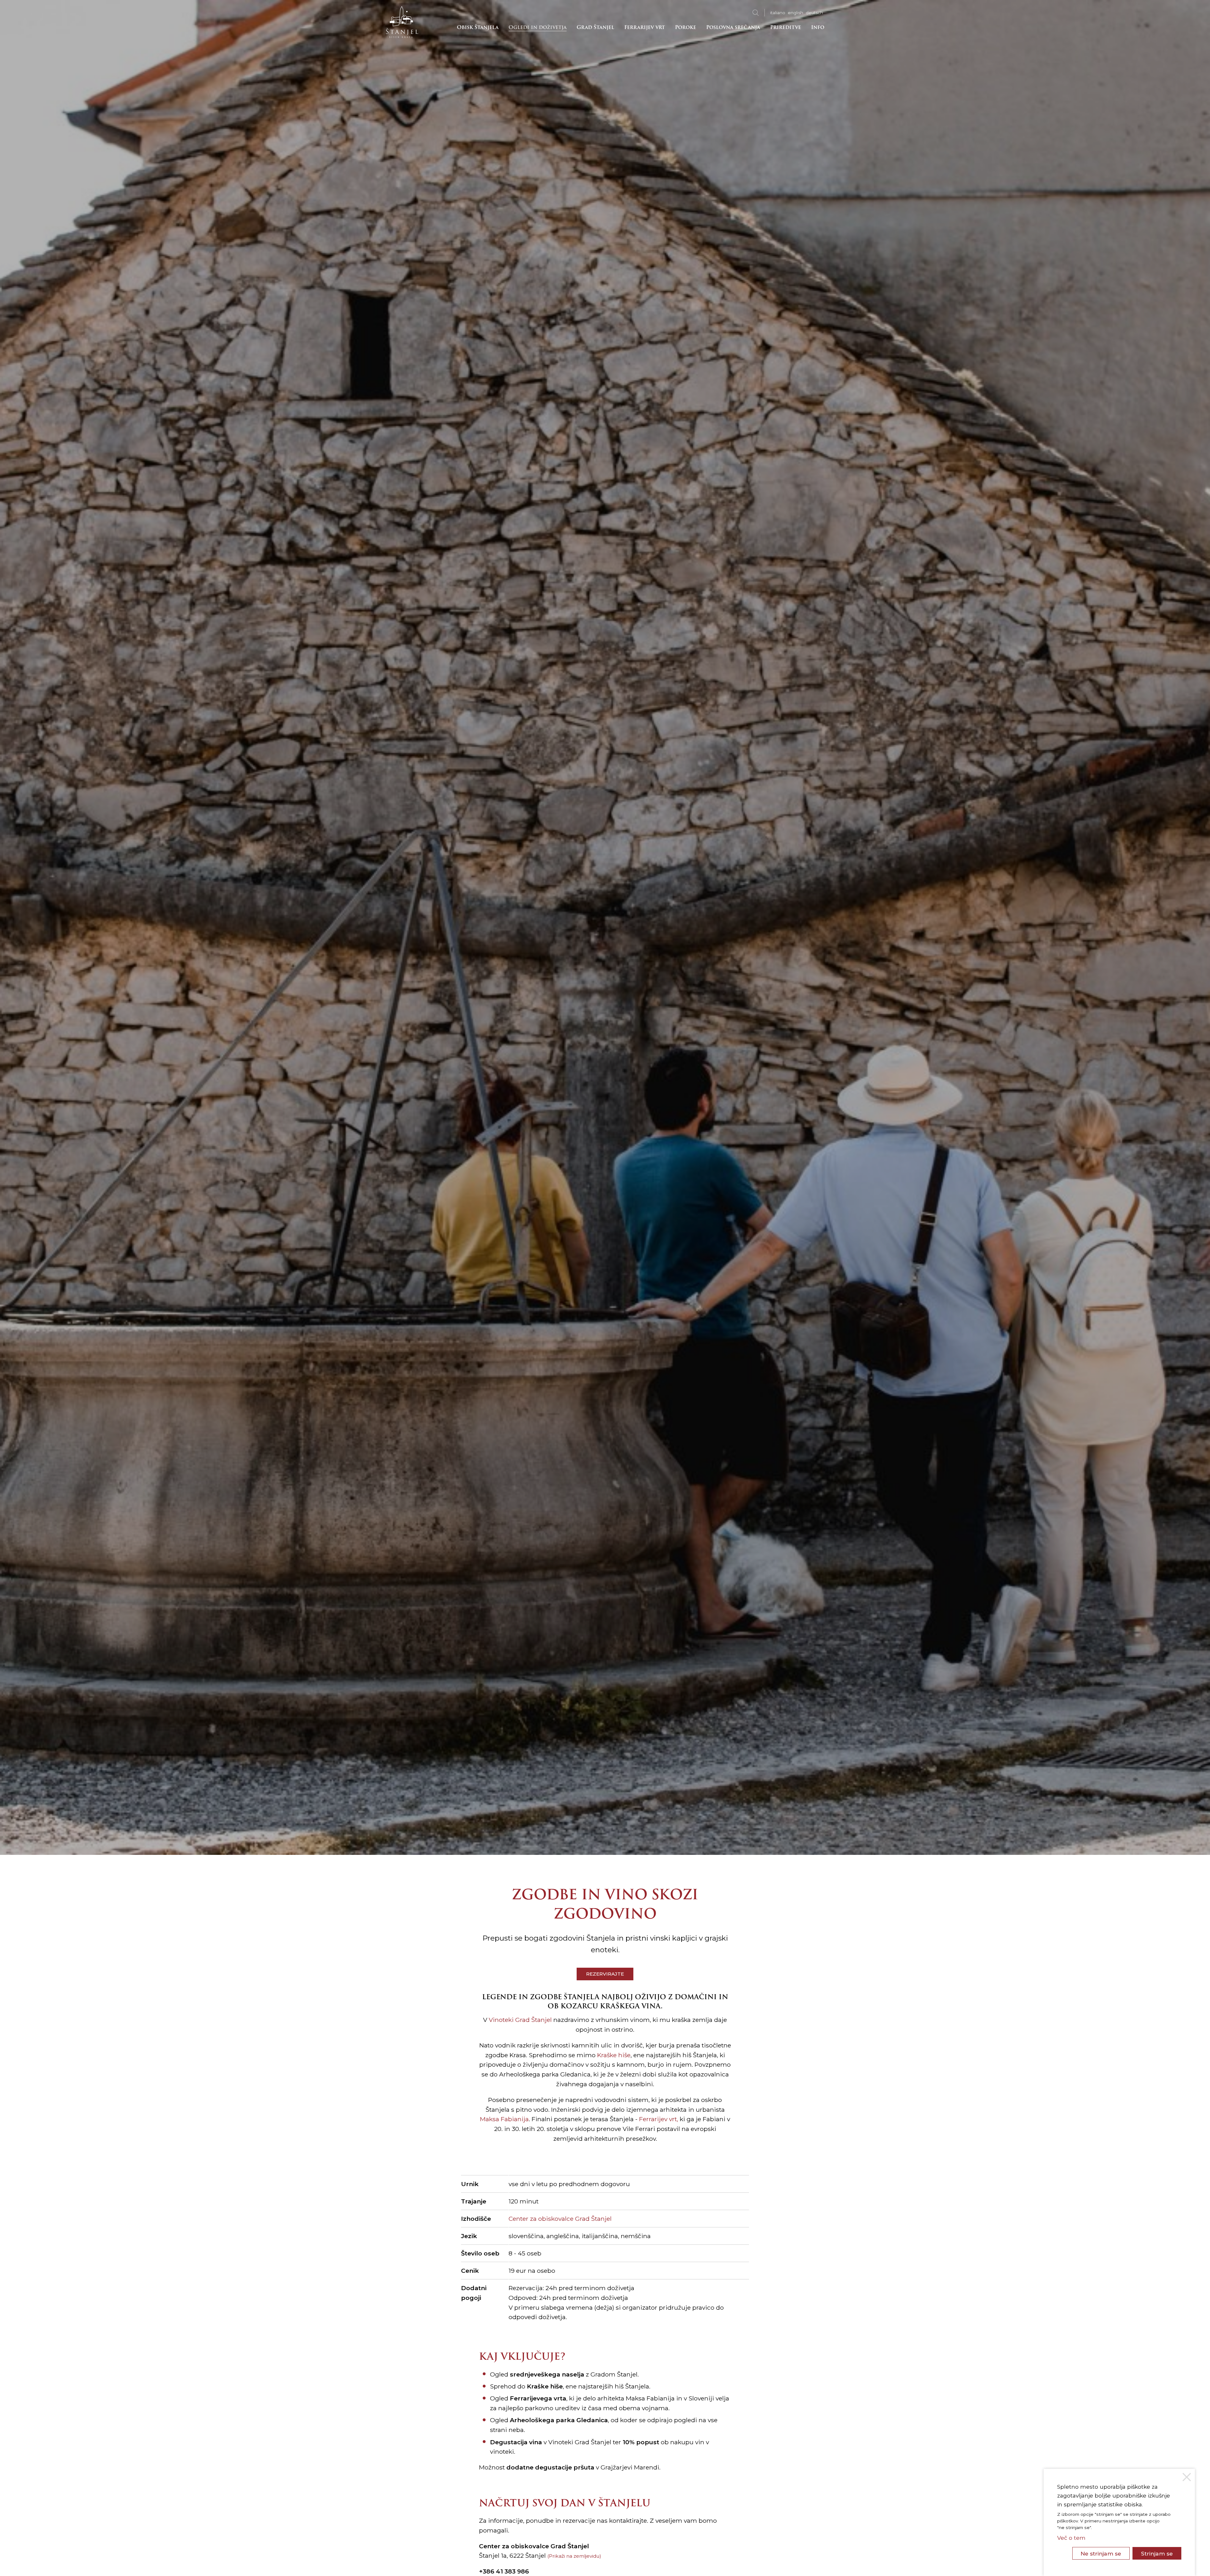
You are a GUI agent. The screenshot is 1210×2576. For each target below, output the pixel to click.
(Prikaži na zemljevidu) (574, 2556)
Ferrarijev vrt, (658, 2119)
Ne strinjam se (1101, 2553)
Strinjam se (1157, 2553)
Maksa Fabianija (504, 2119)
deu (814, 13)
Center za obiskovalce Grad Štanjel (560, 2219)
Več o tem (1071, 2538)
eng (795, 13)
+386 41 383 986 (504, 2571)
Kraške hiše (614, 2055)
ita (778, 13)
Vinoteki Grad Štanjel (520, 2020)
